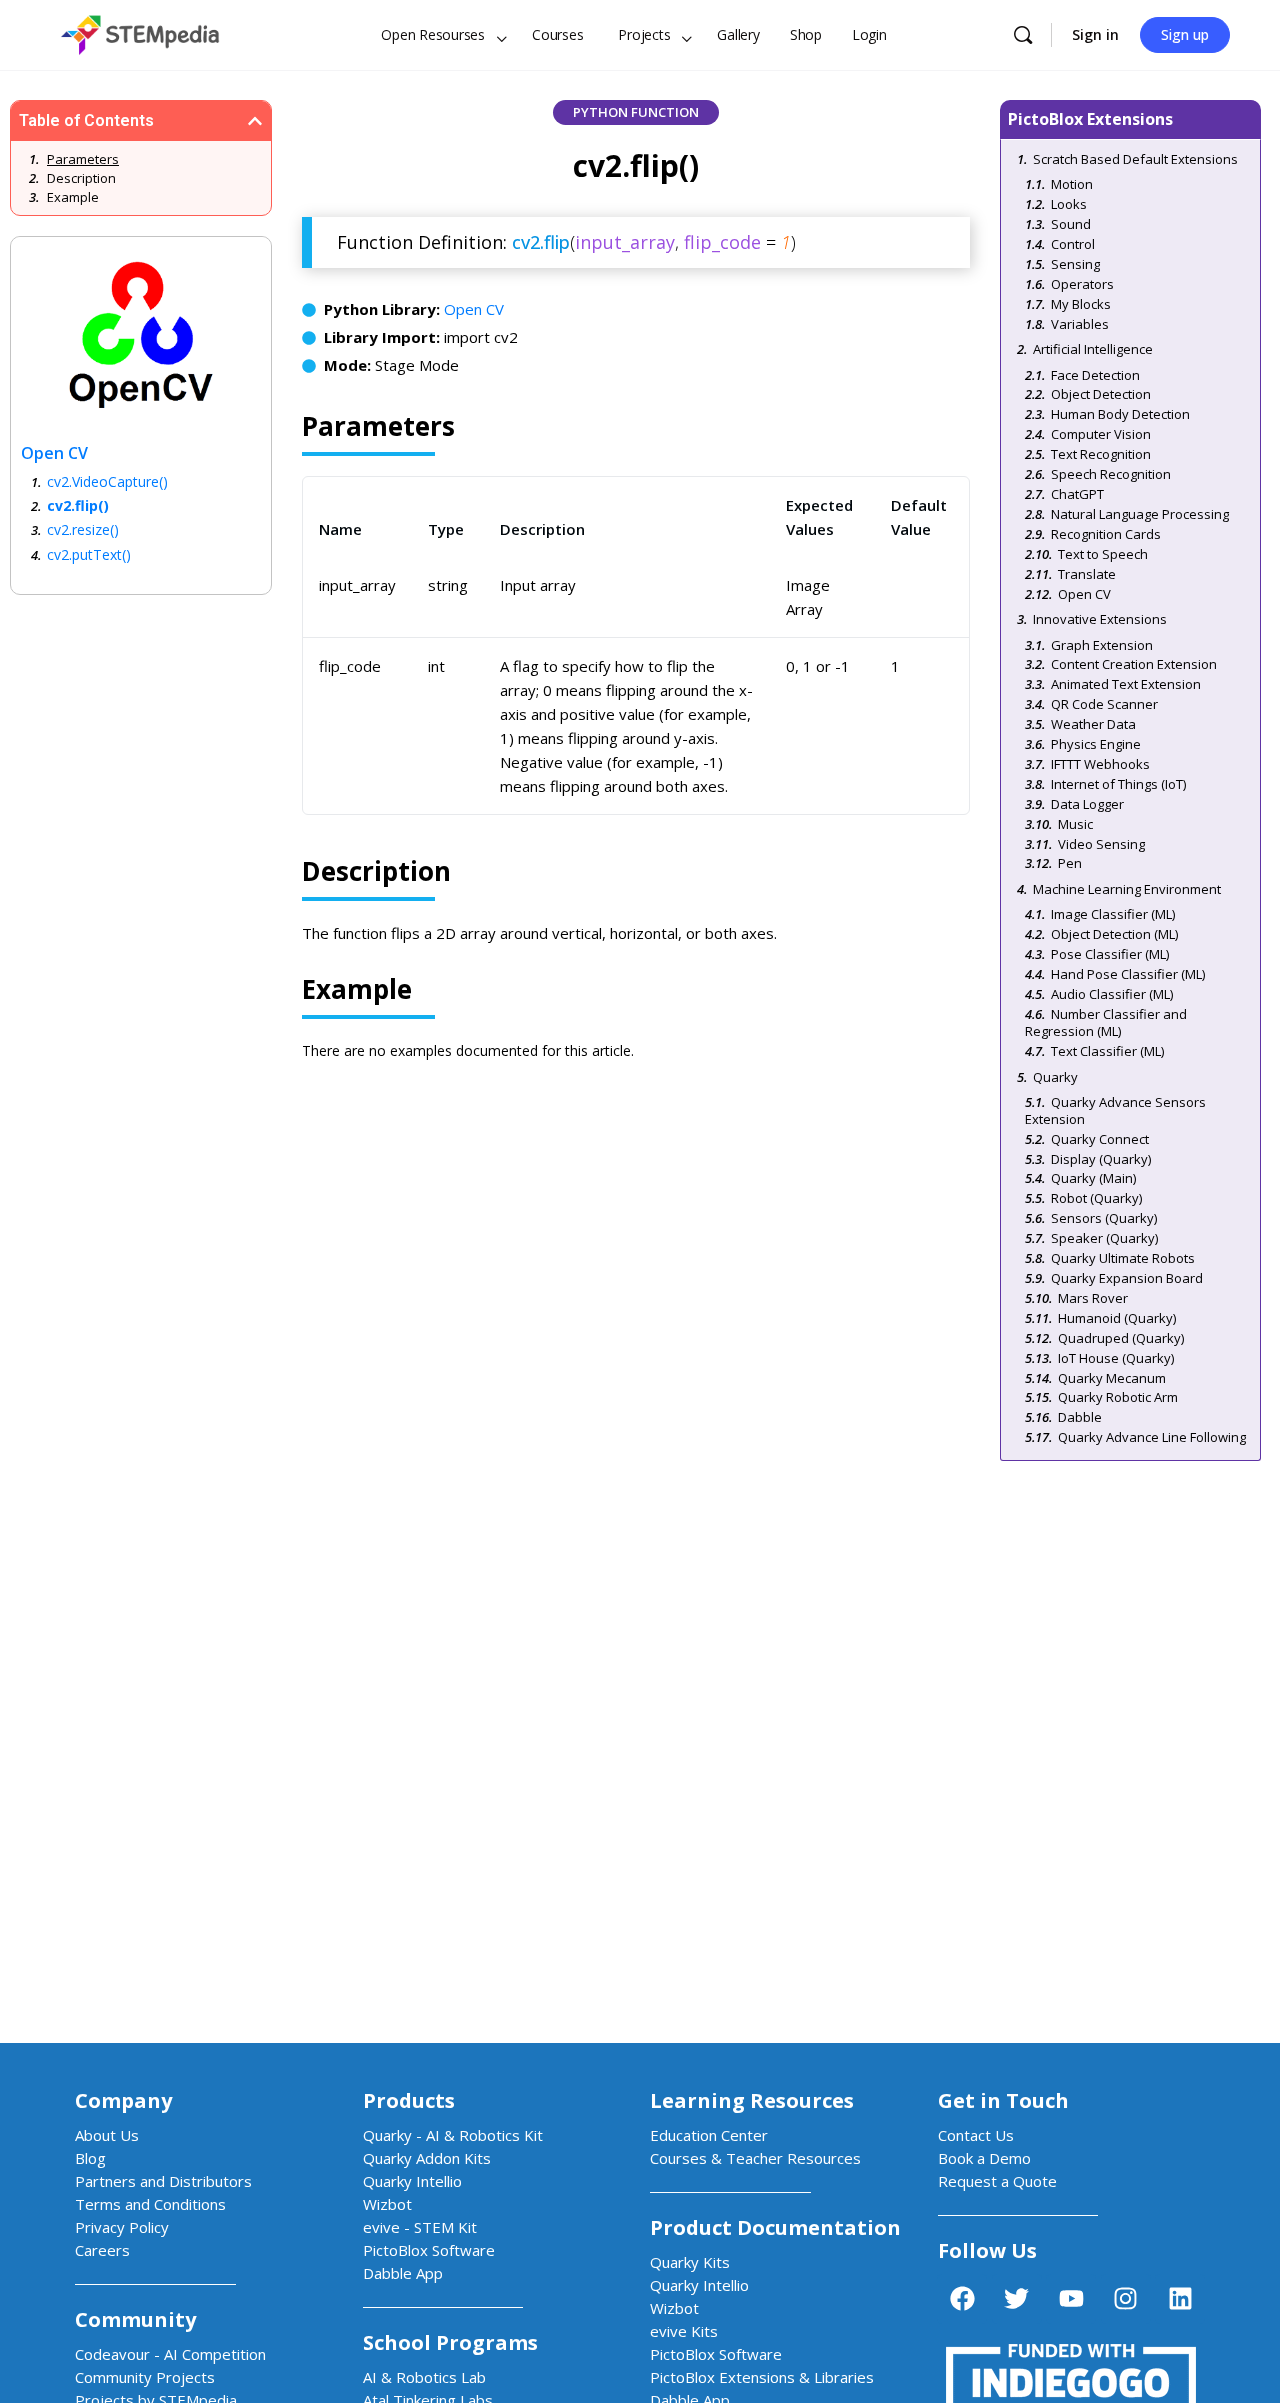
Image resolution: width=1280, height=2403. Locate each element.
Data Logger (1087, 804)
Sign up (1185, 34)
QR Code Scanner (1104, 704)
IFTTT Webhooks (1100, 764)
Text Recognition (1101, 454)
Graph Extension (1102, 645)
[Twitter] (1017, 2299)
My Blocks (1081, 304)
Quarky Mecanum (1112, 1378)
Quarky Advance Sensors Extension (1115, 1110)
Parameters (83, 159)
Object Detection (1101, 394)
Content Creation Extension (1134, 664)
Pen (1070, 863)
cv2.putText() (85, 554)
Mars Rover (1093, 1298)
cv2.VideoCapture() (101, 481)
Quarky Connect (1100, 1139)
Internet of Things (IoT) (1118, 784)
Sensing (1075, 264)
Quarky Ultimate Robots (1123, 1258)
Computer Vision (1101, 434)
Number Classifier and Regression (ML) (1106, 1022)
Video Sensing (1101, 844)
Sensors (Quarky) (1104, 1218)
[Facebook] (962, 2299)
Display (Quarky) (1101, 1159)
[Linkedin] (1180, 2299)
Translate (1087, 574)
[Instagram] (1126, 2299)
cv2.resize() (79, 529)
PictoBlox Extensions (1090, 119)
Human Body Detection (1120, 414)
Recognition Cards (1106, 534)
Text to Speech (1103, 554)
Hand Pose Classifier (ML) (1128, 974)
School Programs (450, 2342)
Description (81, 178)
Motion (1072, 184)
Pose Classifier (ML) (1110, 954)
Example (73, 197)
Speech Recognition (1111, 474)
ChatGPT (1077, 494)
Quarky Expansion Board (1127, 1278)
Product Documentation (775, 2227)
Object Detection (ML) (1114, 934)
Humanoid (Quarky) (1117, 1318)
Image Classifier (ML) (1113, 914)
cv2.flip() (75, 505)
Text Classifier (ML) (1107, 1051)
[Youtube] (1071, 2299)
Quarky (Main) (1093, 1178)
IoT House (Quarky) (1116, 1358)
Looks (1069, 204)
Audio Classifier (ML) (1112, 994)
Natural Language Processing (1140, 514)
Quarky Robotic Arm (1118, 1397)
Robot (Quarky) (1096, 1198)
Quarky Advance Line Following (1152, 1437)
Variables (1080, 324)
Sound (1071, 224)
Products (409, 2100)
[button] (255, 121)
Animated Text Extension (1126, 684)
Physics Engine (1096, 744)
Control (1073, 244)
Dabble (1080, 1417)
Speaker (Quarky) (1104, 1238)
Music (1075, 824)
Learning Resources (752, 2100)
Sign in (1095, 34)
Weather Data (1093, 724)
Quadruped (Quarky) (1121, 1338)
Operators (1082, 284)
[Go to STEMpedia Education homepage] (140, 31)
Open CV (474, 309)
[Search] (1023, 35)
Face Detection (1095, 375)
